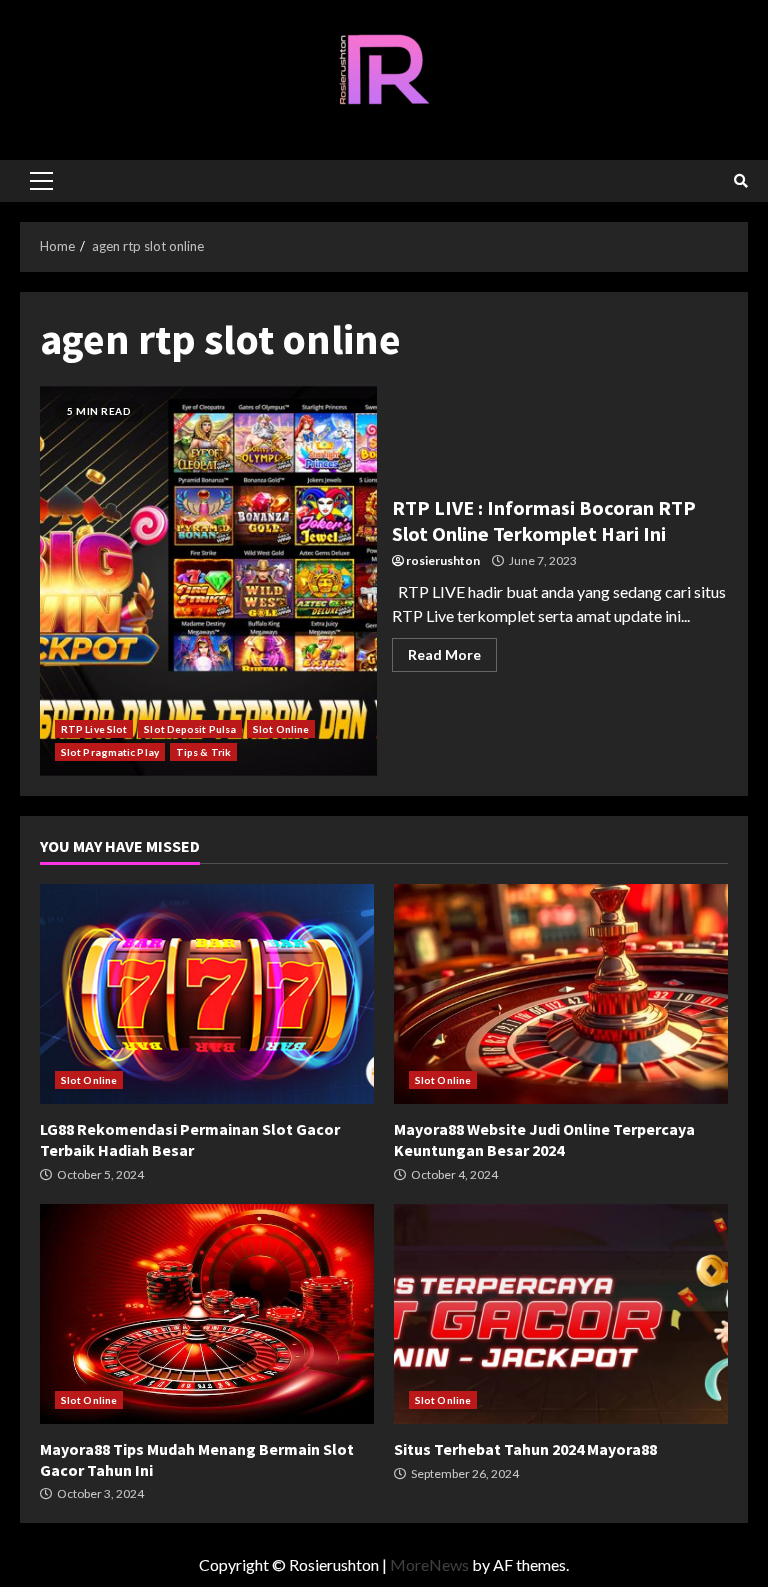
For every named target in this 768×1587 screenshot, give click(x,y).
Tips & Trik (203, 752)
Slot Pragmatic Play (110, 752)
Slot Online (281, 729)
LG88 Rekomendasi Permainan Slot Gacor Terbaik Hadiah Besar (207, 994)
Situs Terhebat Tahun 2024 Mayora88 (561, 1314)
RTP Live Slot (94, 729)
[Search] (741, 181)
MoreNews (429, 1564)
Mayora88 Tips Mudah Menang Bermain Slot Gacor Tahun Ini (207, 1314)
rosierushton (443, 560)
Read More (444, 654)
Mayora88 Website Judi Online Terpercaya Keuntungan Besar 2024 (561, 994)
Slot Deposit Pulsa (190, 729)
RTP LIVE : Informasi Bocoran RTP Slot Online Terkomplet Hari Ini (208, 581)
